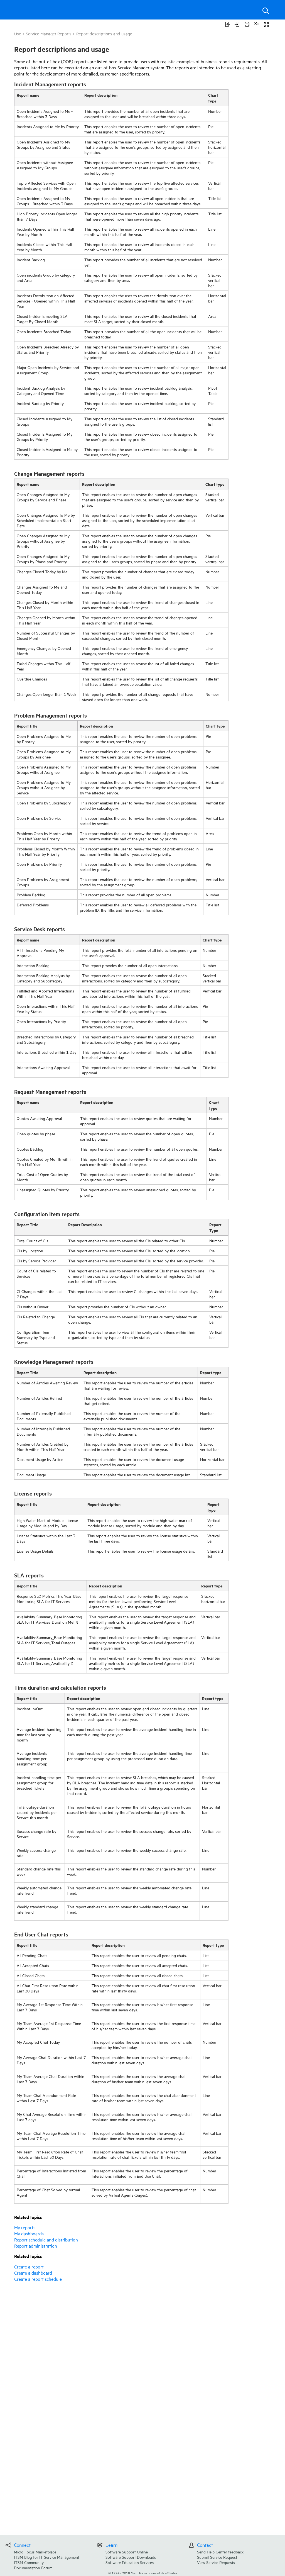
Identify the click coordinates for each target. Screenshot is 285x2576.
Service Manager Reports (49, 34)
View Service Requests (216, 2562)
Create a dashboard (33, 2273)
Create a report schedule (38, 2279)
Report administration (36, 2246)
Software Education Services (130, 2562)
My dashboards (29, 2233)
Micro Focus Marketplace (35, 2552)
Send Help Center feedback (220, 2552)
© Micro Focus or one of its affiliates (143, 2573)
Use (18, 34)
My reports (25, 2227)
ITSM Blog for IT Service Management (47, 2557)
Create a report (29, 2267)
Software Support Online (127, 2552)
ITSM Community (29, 2562)
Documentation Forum (33, 2568)
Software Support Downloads (131, 2557)
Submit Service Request (217, 2557)
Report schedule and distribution (46, 2240)
